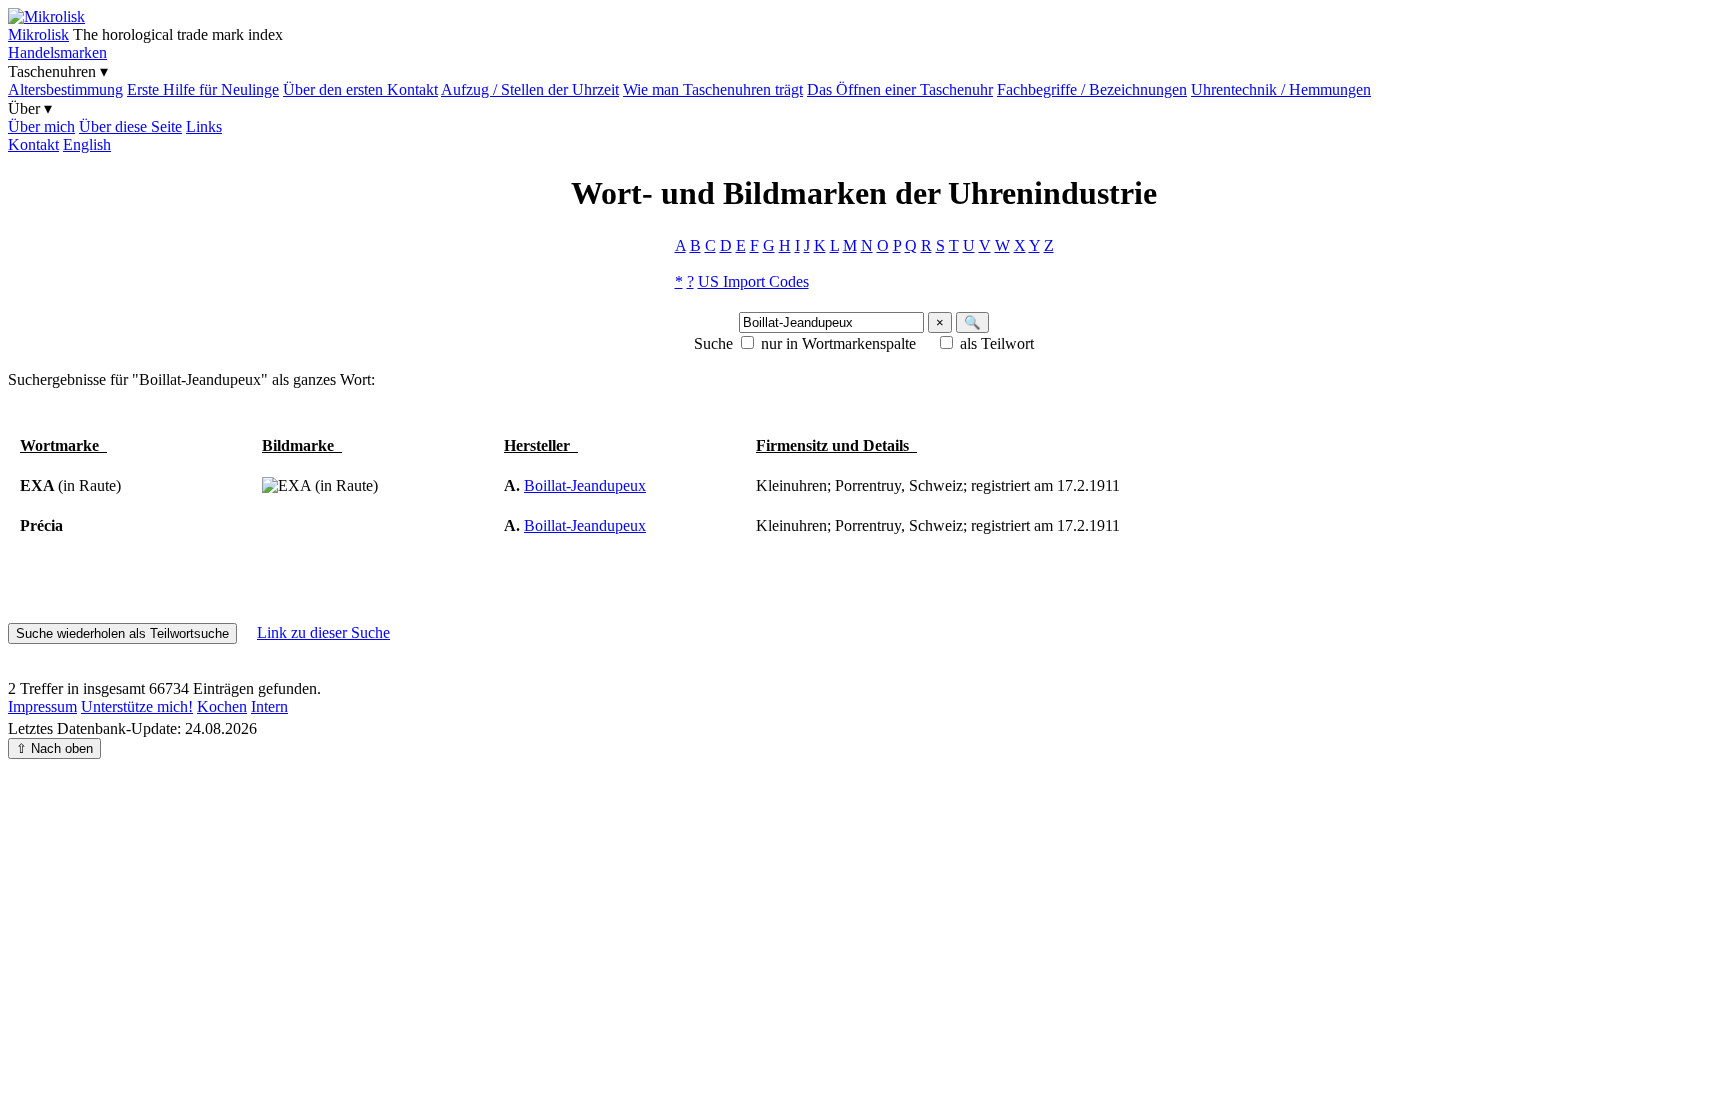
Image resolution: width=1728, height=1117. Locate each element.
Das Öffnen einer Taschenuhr (900, 89)
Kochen (222, 706)
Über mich (41, 126)
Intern (269, 706)
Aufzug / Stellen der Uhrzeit (530, 89)
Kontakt (33, 144)
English (87, 144)
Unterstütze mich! (137, 706)
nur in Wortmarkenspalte (838, 343)
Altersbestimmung (65, 89)
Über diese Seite (130, 126)
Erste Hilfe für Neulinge (203, 89)
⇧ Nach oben (54, 748)
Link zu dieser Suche (323, 632)
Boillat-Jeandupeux (585, 485)
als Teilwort (997, 343)
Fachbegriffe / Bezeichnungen (1092, 89)
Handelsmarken (57, 52)
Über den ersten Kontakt (360, 89)
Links (204, 126)
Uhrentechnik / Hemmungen (1281, 89)
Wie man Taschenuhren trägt (713, 89)
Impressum (42, 706)
